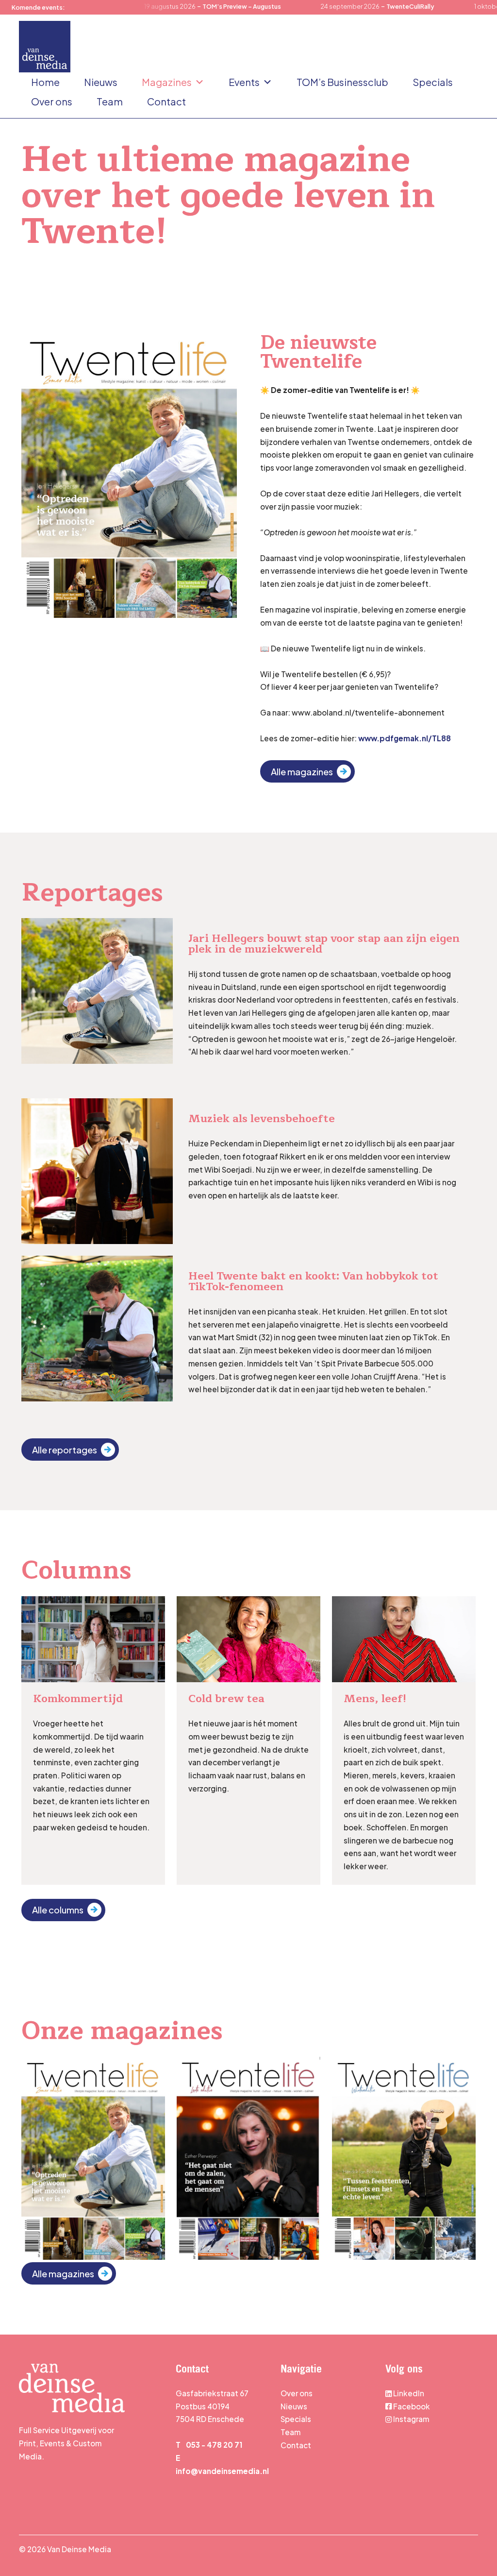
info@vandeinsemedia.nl (222, 2471)
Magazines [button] (167, 82)
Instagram (410, 2419)
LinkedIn (409, 2393)
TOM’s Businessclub (342, 82)
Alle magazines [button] (302, 772)
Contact (166, 101)
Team (110, 101)
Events (244, 82)
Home (45, 82)
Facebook (412, 2406)
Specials (433, 82)
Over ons (52, 101)
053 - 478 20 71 (214, 2445)
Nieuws (101, 82)
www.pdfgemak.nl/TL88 (405, 738)
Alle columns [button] (58, 1910)
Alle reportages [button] (65, 1450)
